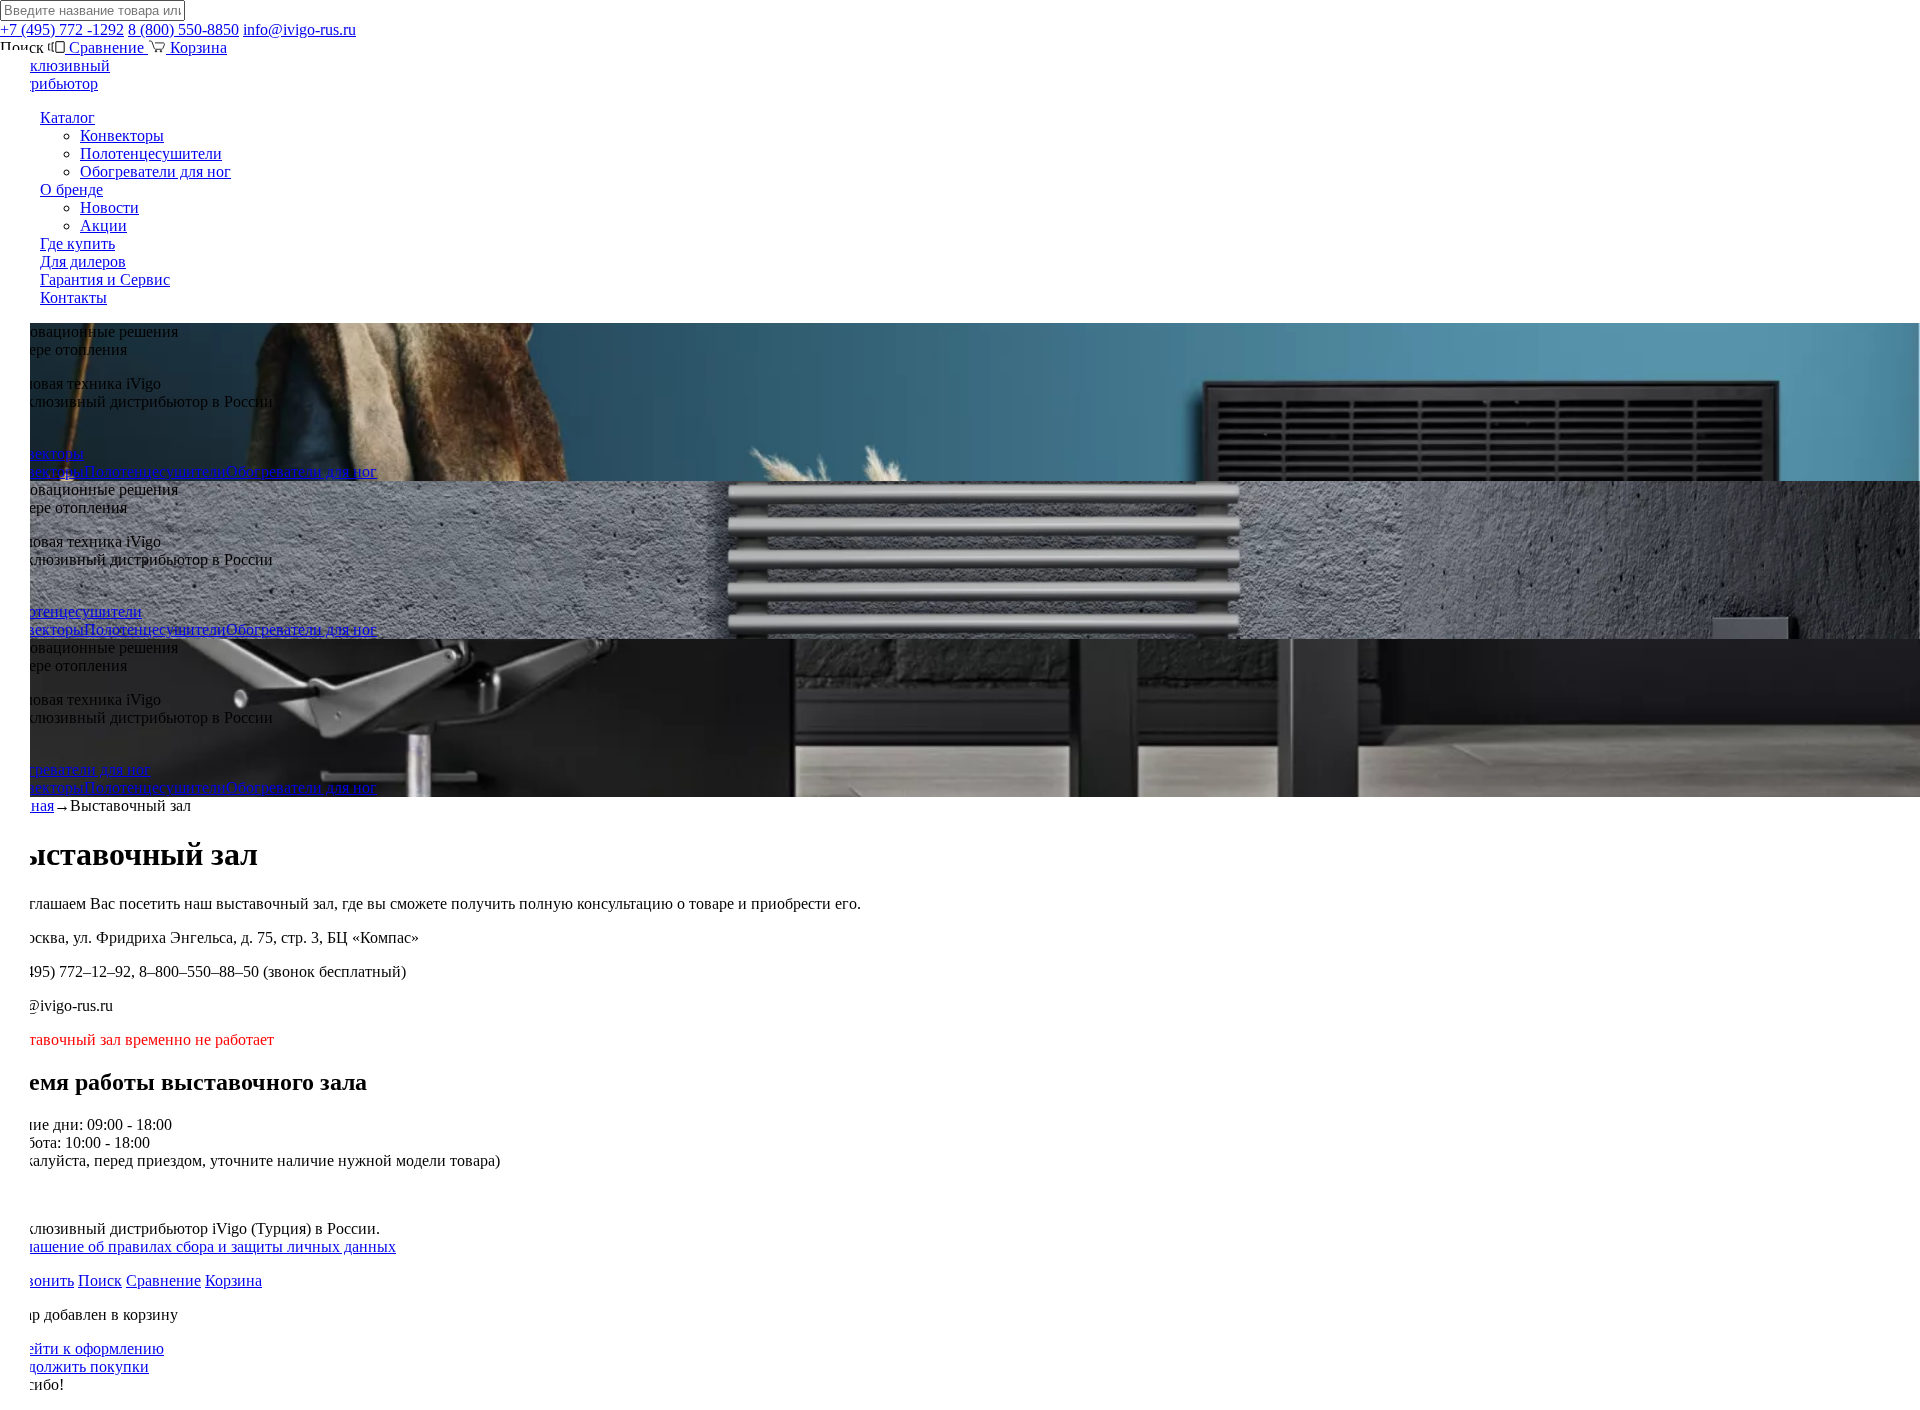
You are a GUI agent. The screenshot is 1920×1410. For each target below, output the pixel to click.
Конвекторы (122, 135)
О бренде (71, 189)
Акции (103, 225)
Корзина (196, 47)
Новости (109, 207)
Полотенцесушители (151, 153)
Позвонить (37, 1280)
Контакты (73, 297)
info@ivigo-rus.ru (299, 29)
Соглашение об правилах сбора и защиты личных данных (198, 1246)
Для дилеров (83, 261)
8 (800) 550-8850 (183, 29)
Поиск (100, 1280)
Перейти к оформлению (82, 1348)
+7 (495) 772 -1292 (62, 29)
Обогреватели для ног (155, 171)
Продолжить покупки (74, 1366)
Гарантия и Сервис (105, 279)
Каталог (67, 117)
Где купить (77, 243)
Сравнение (106, 47)
